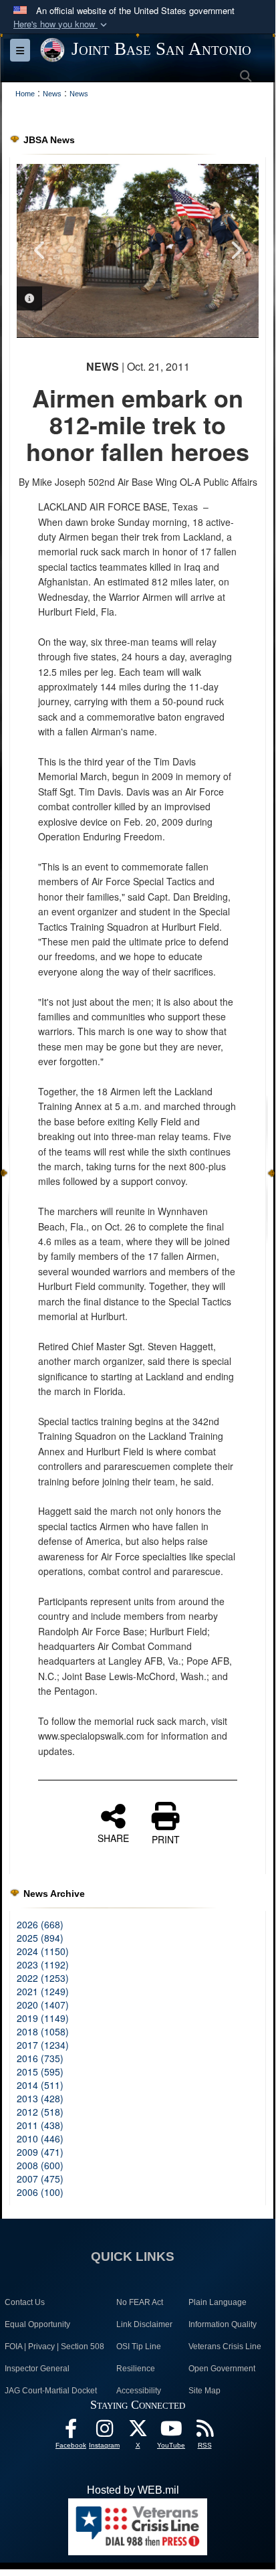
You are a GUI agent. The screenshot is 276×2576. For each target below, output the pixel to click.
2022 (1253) (43, 1978)
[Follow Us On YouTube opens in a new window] (171, 2432)
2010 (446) (40, 2138)
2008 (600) (40, 2165)
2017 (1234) (43, 2045)
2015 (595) (40, 2072)
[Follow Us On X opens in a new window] (138, 2432)
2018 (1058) (43, 2031)
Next (235, 250)
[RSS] (204, 2432)
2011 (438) (40, 2125)
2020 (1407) (43, 2005)
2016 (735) (40, 2058)
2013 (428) (40, 2098)
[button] (61, 24)
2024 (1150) (43, 1951)
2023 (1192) (43, 1964)
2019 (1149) (43, 2018)
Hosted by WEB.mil (133, 2490)
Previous (40, 250)
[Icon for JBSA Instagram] (104, 2432)
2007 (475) (40, 2179)
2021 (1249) (43, 1991)
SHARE (113, 1837)
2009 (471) (40, 2152)
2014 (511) (40, 2085)
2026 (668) (40, 1924)
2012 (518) (40, 2112)
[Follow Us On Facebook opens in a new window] (71, 2432)
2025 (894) (40, 1938)
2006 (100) (40, 2192)
